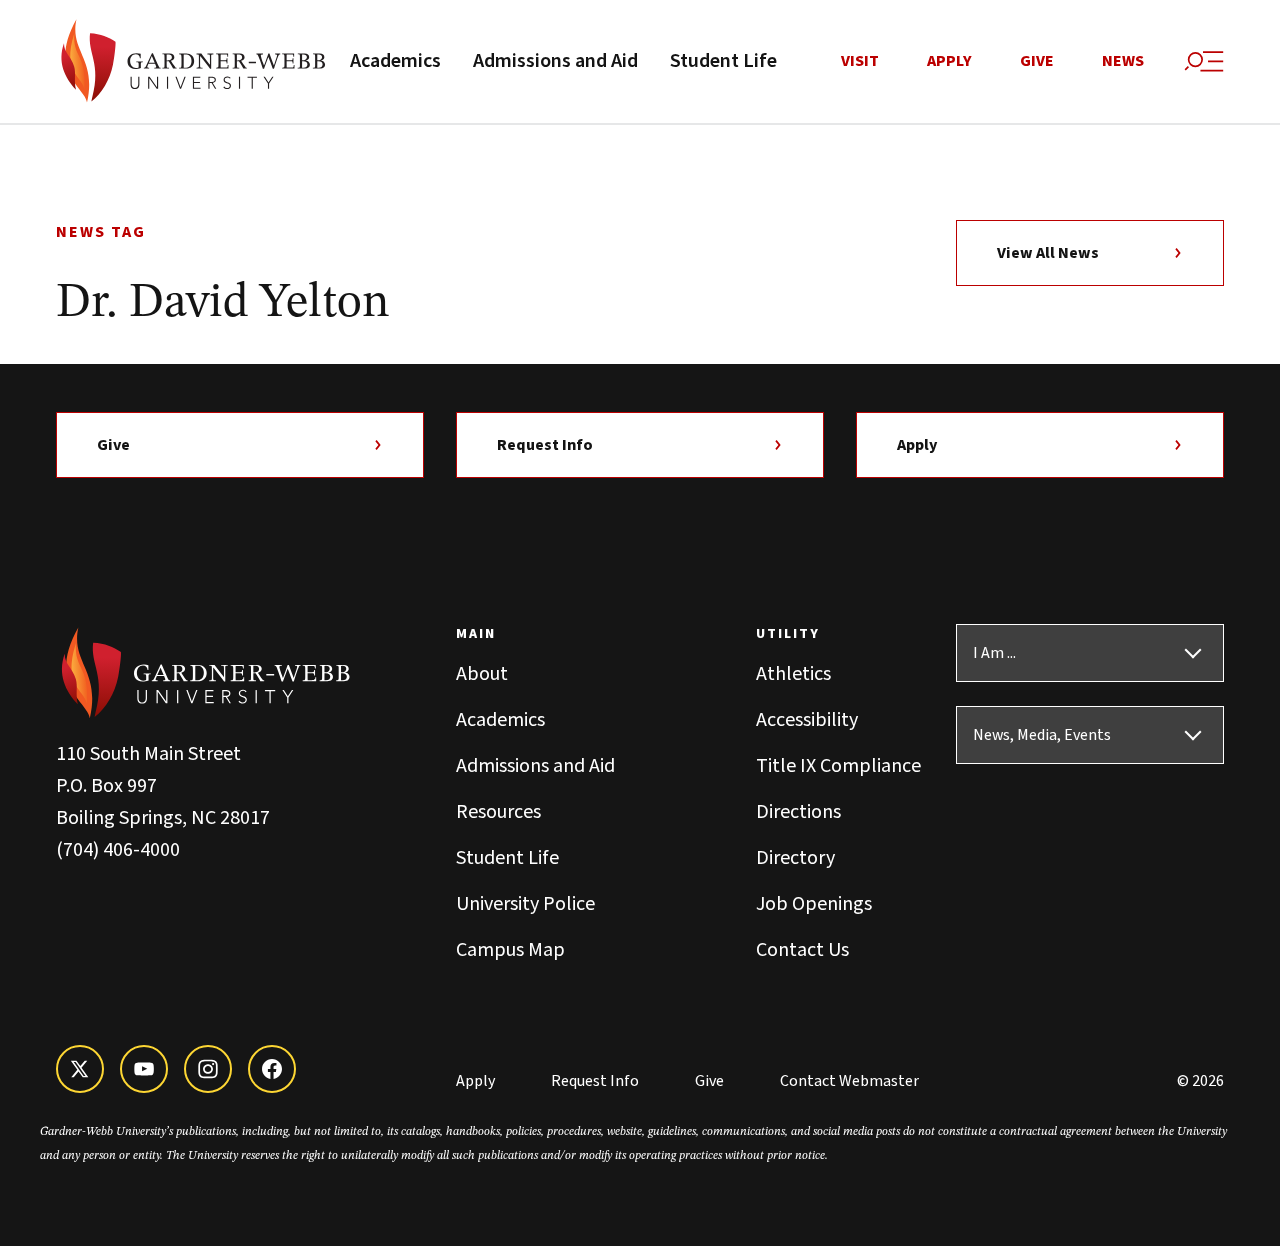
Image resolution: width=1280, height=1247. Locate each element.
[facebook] (272, 1069)
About (482, 674)
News (1123, 61)
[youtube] (144, 1069)
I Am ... (994, 653)
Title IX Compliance (838, 766)
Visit (860, 61)
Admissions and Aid (555, 61)
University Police (525, 904)
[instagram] (208, 1069)
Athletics (793, 674)
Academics (395, 61)
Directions (798, 812)
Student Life (723, 61)
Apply (949, 61)
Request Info (545, 445)
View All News (1048, 253)
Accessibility (807, 720)
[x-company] (80, 1069)
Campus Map (510, 950)
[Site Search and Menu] (1204, 62)
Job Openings (814, 904)
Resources (498, 812)
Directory (795, 858)
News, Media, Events (1042, 735)
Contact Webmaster (849, 1081)
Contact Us (802, 950)
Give (1037, 61)
